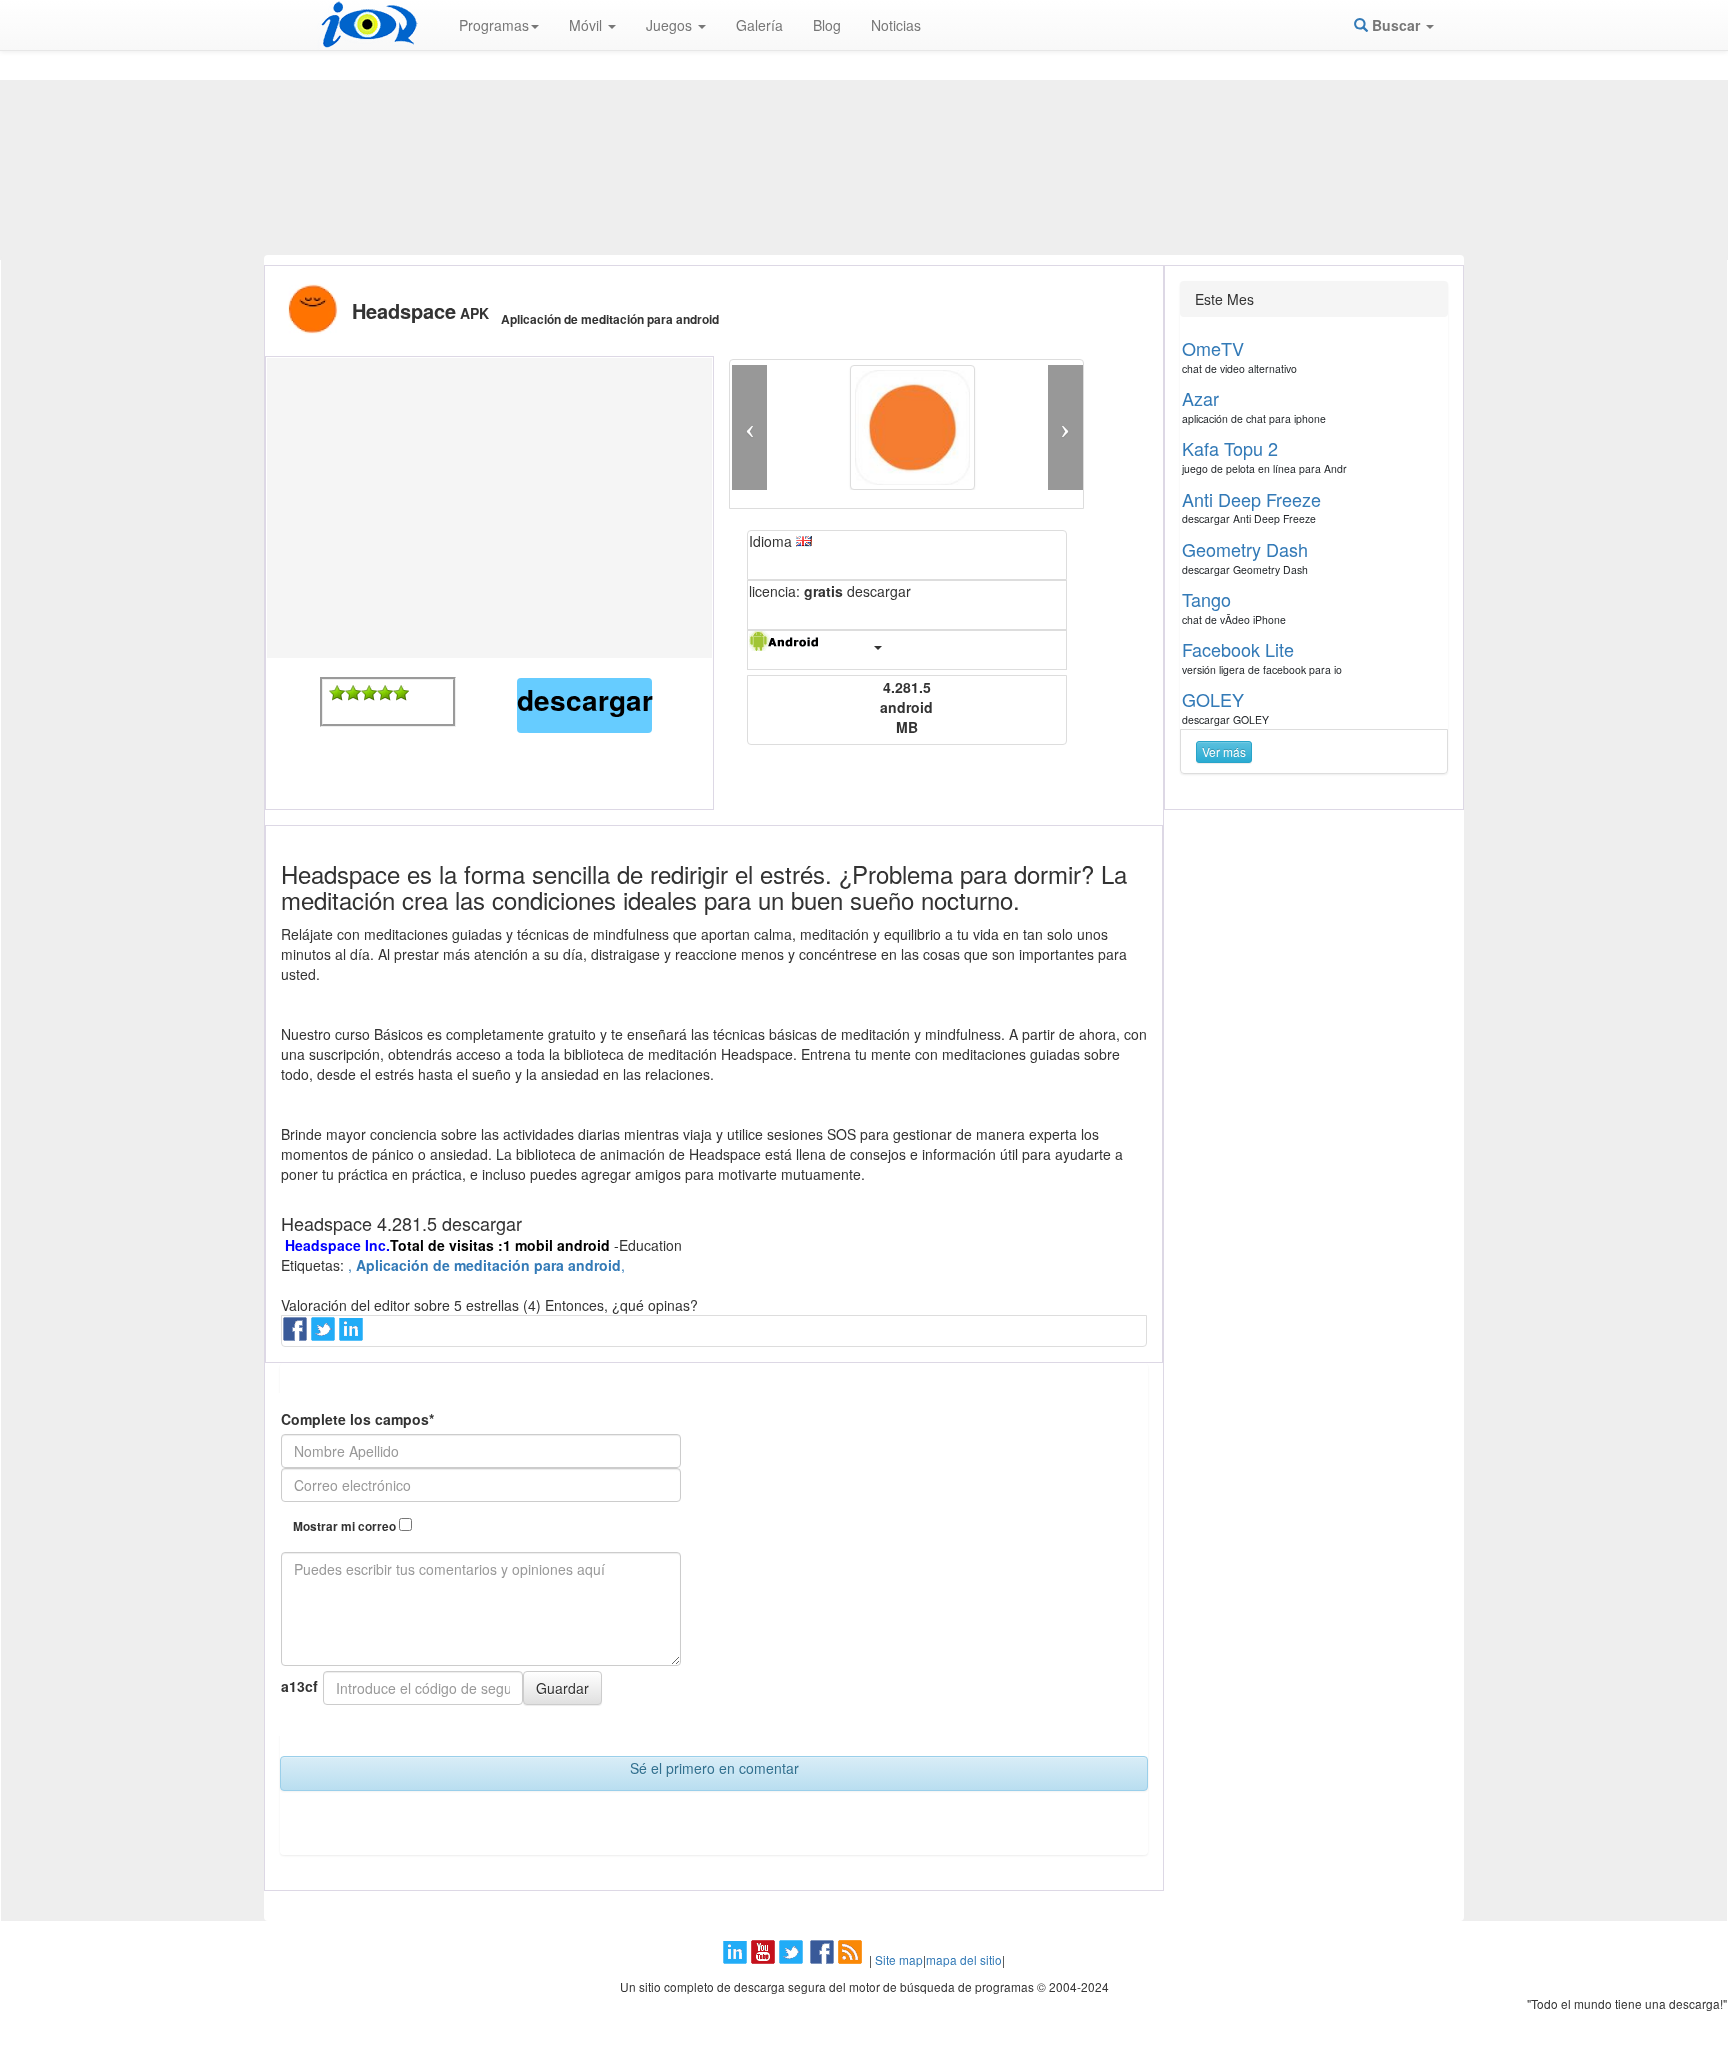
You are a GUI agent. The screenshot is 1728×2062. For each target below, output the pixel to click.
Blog (827, 25)
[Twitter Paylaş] (325, 1335)
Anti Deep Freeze (1251, 499)
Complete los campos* (357, 1419)
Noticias (896, 25)
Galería (759, 25)
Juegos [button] (671, 25)
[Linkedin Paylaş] (353, 1335)
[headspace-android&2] (353, 693)
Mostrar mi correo (346, 1526)
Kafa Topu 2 (1230, 448)
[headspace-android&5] (401, 693)
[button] (749, 427)
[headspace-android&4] (385, 693)
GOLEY (1213, 699)
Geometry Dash (1245, 549)
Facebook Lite (1238, 649)
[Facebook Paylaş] (297, 1335)
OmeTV (1213, 348)
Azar (1200, 398)
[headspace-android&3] (369, 693)
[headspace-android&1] (337, 693)
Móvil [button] (587, 25)
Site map (899, 1959)
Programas (494, 25)
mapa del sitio (964, 1959)
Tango (1206, 599)
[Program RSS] (852, 1959)
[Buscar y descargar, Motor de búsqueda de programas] (369, 25)
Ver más (1224, 751)
